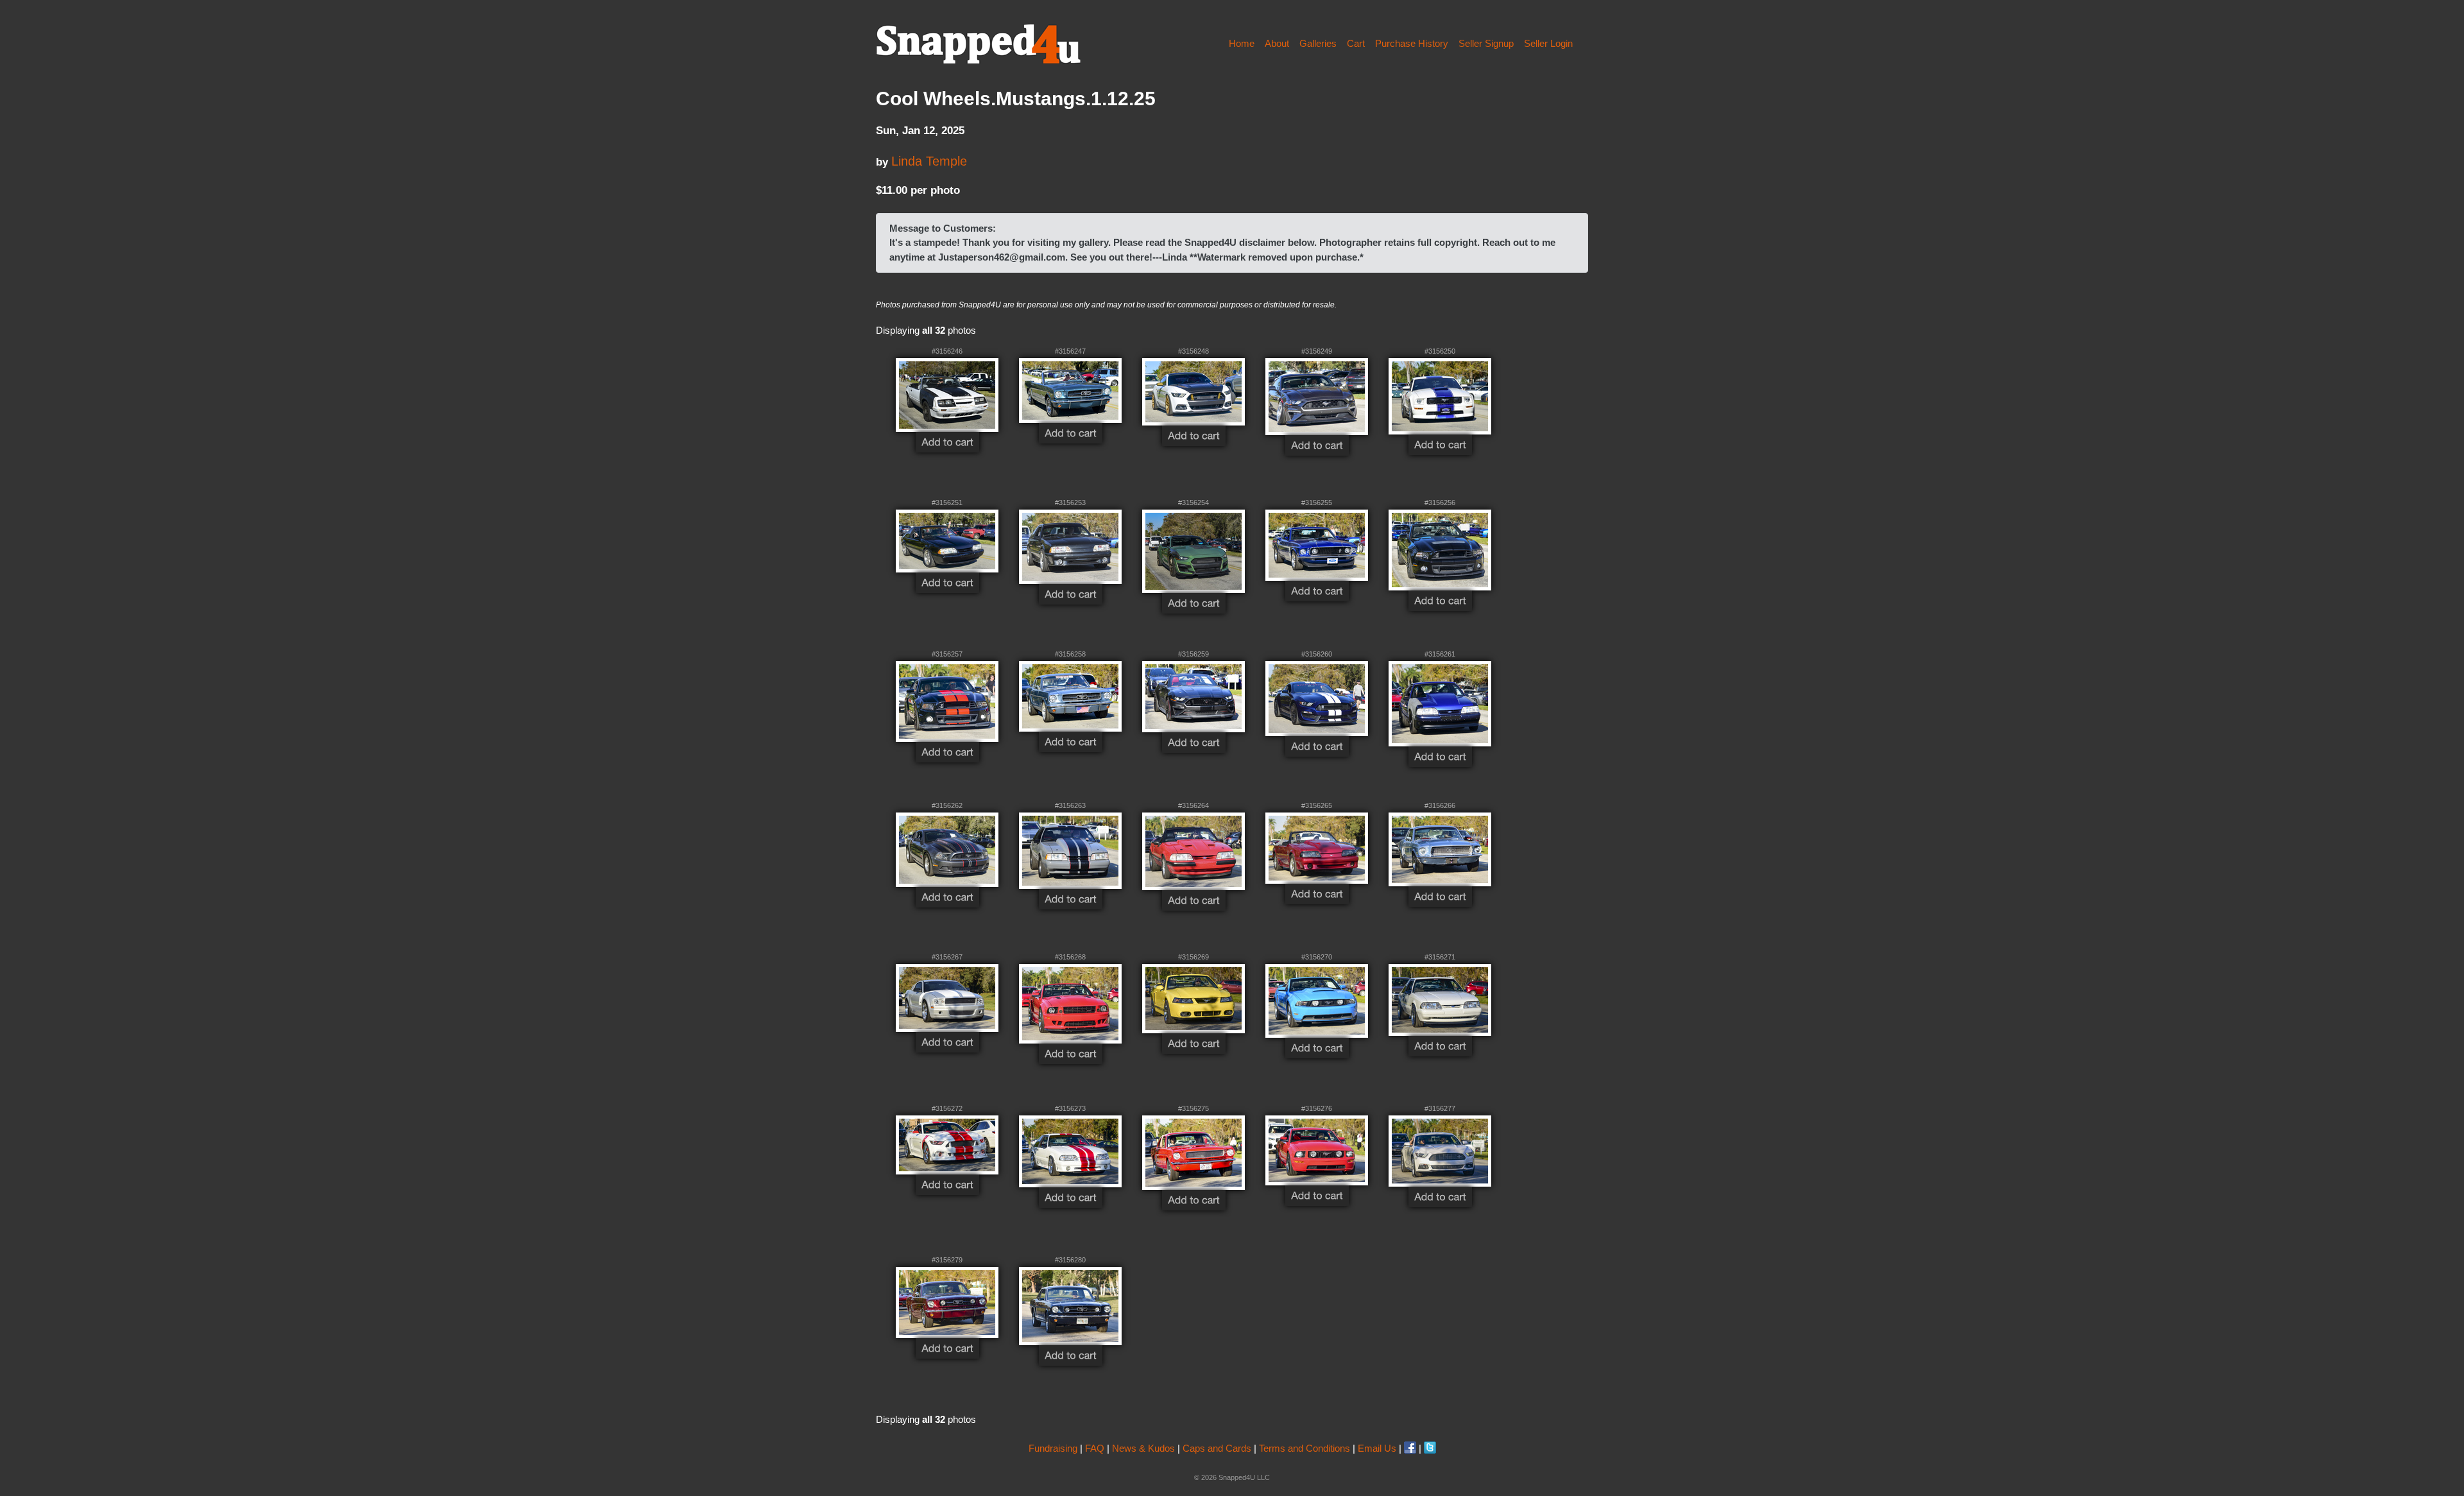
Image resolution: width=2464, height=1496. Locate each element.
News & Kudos (1143, 1448)
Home (1242, 43)
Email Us (1377, 1448)
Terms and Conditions (1305, 1448)
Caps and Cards (1217, 1448)
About (1277, 43)
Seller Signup (1486, 43)
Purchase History (1412, 43)
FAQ (1095, 1448)
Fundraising (1053, 1448)
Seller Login (1548, 43)
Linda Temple (929, 161)
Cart (1356, 43)
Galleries (1318, 43)
